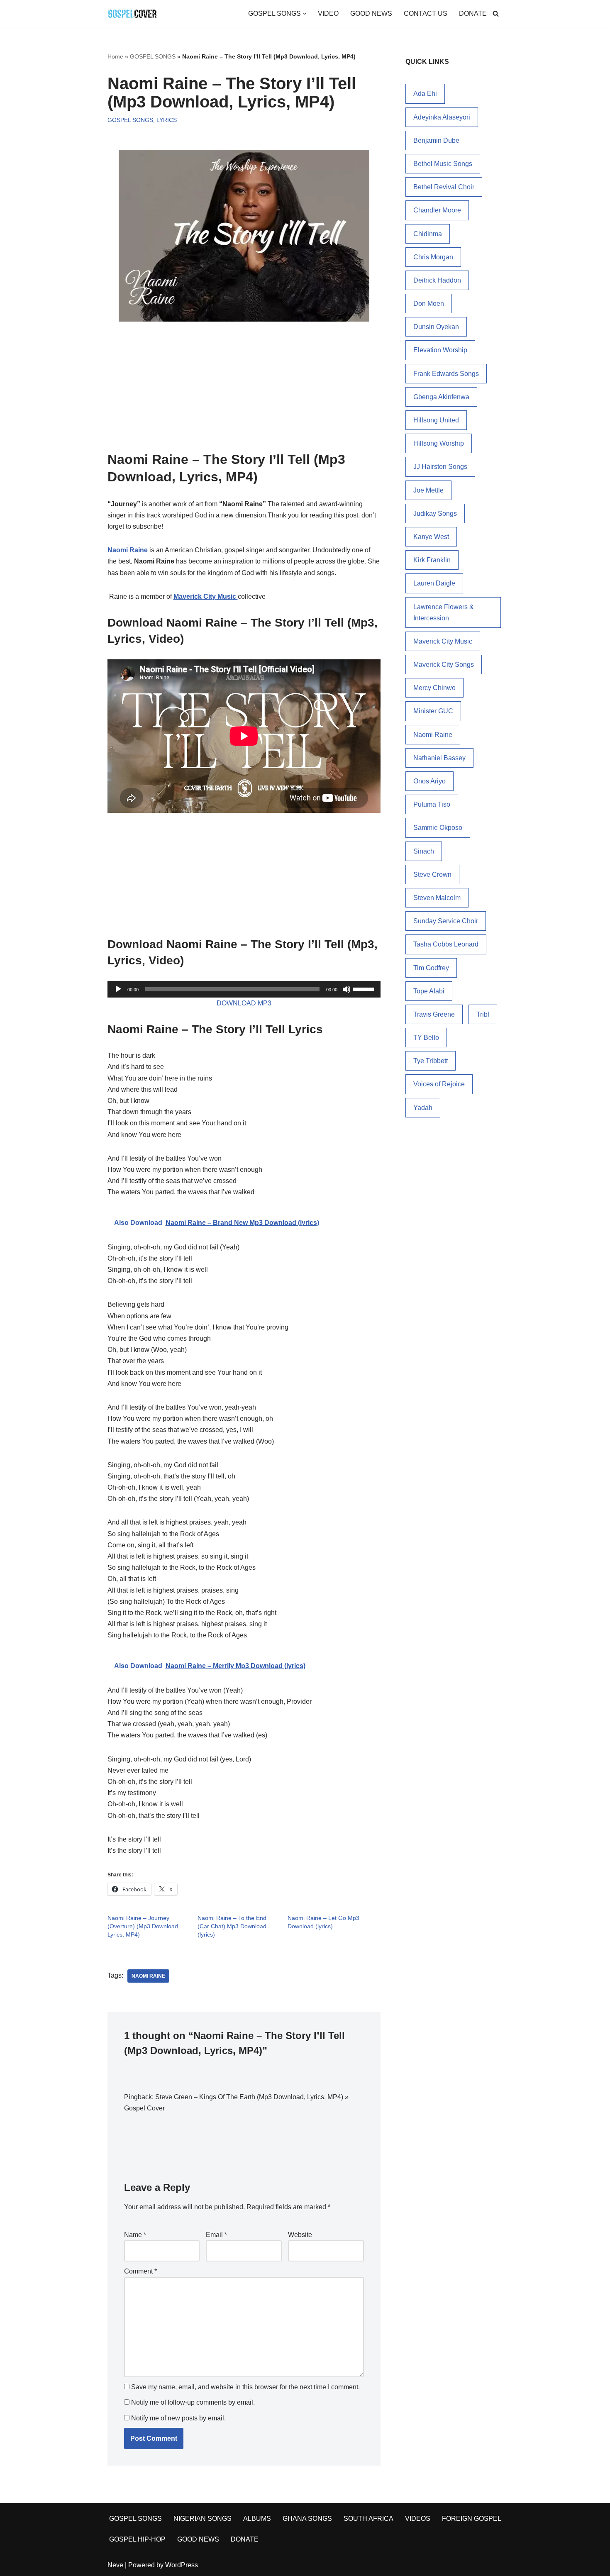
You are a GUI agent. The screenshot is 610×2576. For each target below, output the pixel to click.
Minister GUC (433, 711)
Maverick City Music (206, 596)
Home (115, 56)
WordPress (182, 2565)
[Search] (496, 13)
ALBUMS (257, 2519)
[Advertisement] (244, 383)
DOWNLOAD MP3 (244, 1003)
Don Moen (429, 304)
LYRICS (167, 120)
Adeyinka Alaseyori (442, 117)
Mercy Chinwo (434, 688)
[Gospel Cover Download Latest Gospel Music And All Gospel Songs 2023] (132, 13)
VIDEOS (418, 2519)
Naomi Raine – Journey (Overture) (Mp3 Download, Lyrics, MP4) (144, 1926)
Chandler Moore (437, 210)
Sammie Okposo (438, 828)
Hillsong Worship (439, 443)
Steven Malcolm (437, 898)
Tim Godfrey (431, 968)
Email (216, 2235)
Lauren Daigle (434, 583)
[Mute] (346, 989)
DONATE (473, 13)
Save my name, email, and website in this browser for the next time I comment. (245, 2387)
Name (135, 2235)
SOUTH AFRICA (368, 2519)
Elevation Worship (440, 350)
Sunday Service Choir (446, 921)
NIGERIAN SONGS (203, 2519)
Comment (140, 2271)
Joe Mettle (428, 490)
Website (300, 2235)
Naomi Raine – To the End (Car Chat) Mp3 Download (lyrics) (232, 1926)
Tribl (483, 1014)
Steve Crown (432, 875)
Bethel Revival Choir (444, 187)
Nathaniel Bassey (439, 758)
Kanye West (431, 537)
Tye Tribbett (431, 1061)
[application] (244, 989)
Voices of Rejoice (439, 1084)
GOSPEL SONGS (153, 56)
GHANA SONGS (307, 2519)
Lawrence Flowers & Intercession (444, 612)
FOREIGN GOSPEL (472, 2519)
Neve (115, 2565)
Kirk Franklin (432, 560)
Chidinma (428, 234)
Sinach (424, 851)
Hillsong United (436, 420)
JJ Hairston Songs (440, 467)
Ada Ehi (425, 94)
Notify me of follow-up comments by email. (193, 2402)
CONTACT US (426, 13)
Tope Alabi (429, 991)
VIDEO (328, 13)
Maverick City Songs (444, 665)
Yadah (423, 1108)
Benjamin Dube (436, 140)
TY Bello (426, 1038)
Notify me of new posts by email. (178, 2418)
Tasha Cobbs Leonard (446, 944)
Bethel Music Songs (443, 164)
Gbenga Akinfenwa (441, 397)
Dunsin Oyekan (436, 327)
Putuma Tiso (432, 804)
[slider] (365, 988)
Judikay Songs (435, 513)
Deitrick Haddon (437, 280)
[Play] (118, 989)
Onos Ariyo (429, 781)
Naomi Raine (148, 1976)
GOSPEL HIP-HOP (137, 2539)
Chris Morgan (433, 257)
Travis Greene (434, 1014)
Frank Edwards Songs (446, 374)
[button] (305, 14)
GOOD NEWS (371, 13)
